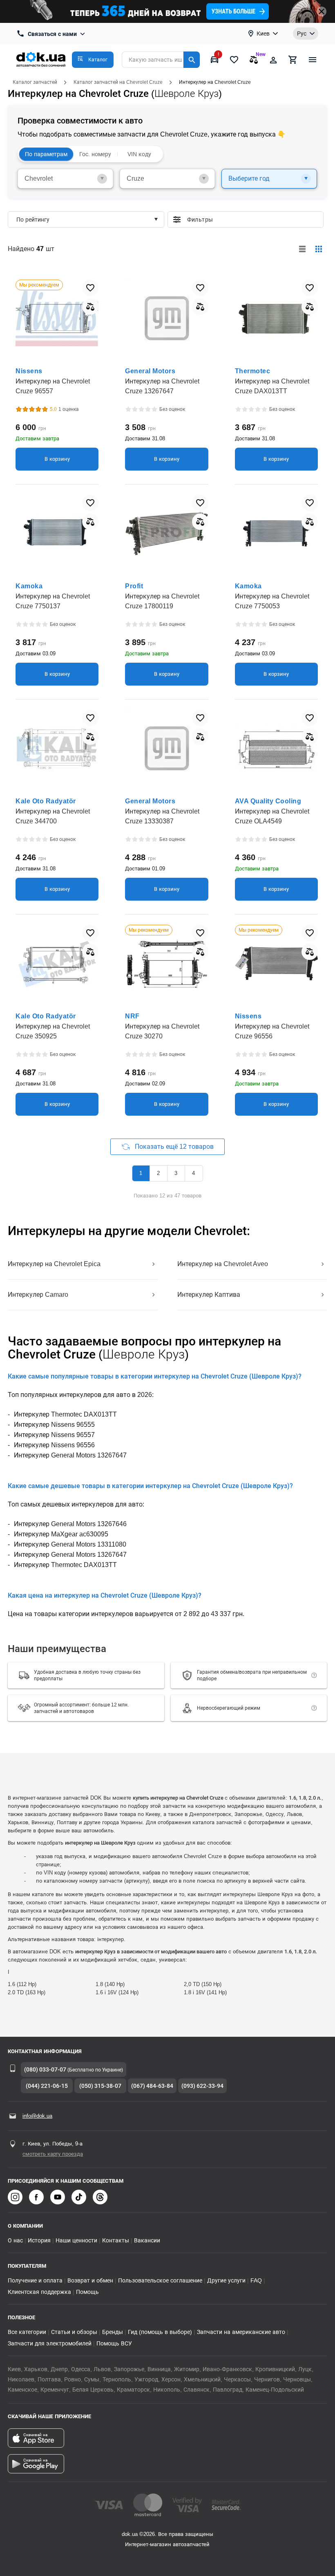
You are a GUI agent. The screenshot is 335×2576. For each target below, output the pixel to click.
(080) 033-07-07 (45, 2069)
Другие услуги (226, 2280)
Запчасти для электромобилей (50, 2343)
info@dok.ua (37, 2116)
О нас (15, 2240)
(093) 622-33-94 (202, 2086)
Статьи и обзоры (74, 2332)
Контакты (116, 2240)
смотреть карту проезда (53, 2154)
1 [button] (141, 1173)
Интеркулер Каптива (209, 1295)
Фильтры (252, 220)
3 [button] (176, 1173)
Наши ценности (76, 2240)
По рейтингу (33, 220)
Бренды (113, 2332)
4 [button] (193, 1173)
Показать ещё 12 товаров (174, 1147)
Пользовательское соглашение (160, 2280)
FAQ (256, 2280)
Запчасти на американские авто (241, 2332)
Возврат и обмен (90, 2280)
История (39, 2240)
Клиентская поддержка (39, 2292)
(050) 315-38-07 (100, 2086)
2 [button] (158, 1173)
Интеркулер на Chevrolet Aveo (223, 1264)
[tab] (65, 179)
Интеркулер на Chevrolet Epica (54, 1264)
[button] (93, 60)
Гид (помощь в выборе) (160, 2332)
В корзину (57, 459)
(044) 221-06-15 (47, 2086)
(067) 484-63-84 (152, 2086)
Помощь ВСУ (114, 2343)
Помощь (87, 2292)
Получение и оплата (35, 2280)
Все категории (27, 2332)
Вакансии (147, 2240)
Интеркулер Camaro (38, 1295)
